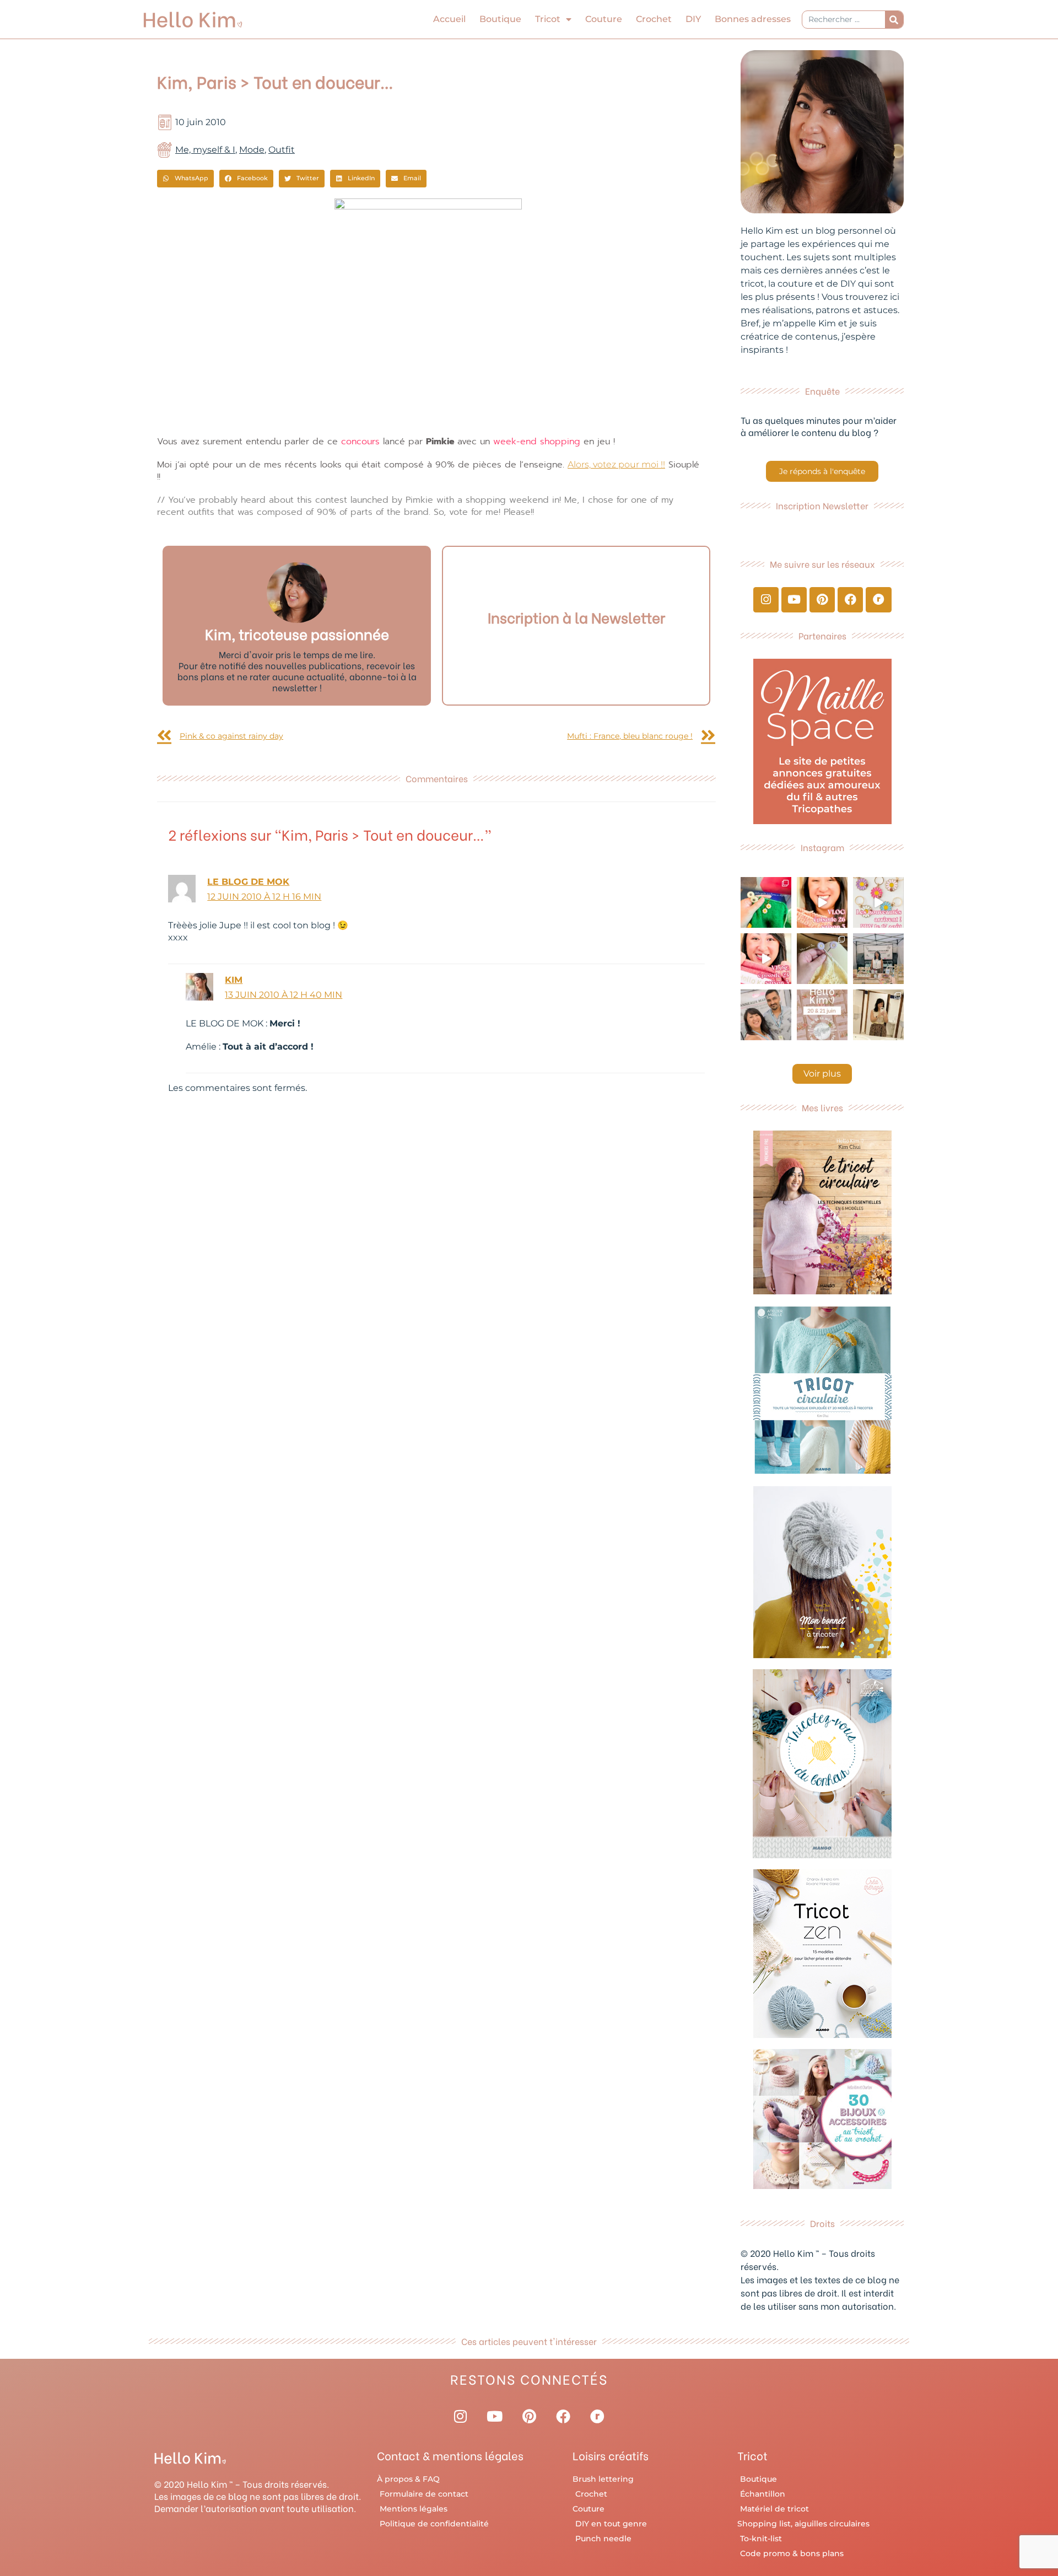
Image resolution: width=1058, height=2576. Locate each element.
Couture (604, 19)
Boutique (500, 19)
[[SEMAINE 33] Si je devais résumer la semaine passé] (766, 902)
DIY (693, 19)
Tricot (548, 19)
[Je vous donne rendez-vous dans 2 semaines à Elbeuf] (822, 1015)
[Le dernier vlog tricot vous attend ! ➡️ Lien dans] (822, 902)
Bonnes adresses (753, 19)
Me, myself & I (205, 150)
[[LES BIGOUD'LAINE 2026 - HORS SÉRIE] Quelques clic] (878, 1015)
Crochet (654, 19)
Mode (252, 150)
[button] (185, 179)
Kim (234, 980)
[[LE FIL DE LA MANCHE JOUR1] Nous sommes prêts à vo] (766, 1015)
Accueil (449, 19)
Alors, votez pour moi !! (616, 464)
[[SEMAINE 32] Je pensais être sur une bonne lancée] (822, 959)
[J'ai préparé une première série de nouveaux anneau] (878, 902)
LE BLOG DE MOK (248, 882)
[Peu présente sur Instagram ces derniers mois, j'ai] (766, 959)
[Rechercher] (894, 20)
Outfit (282, 150)
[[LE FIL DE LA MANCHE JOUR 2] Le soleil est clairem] (878, 959)
